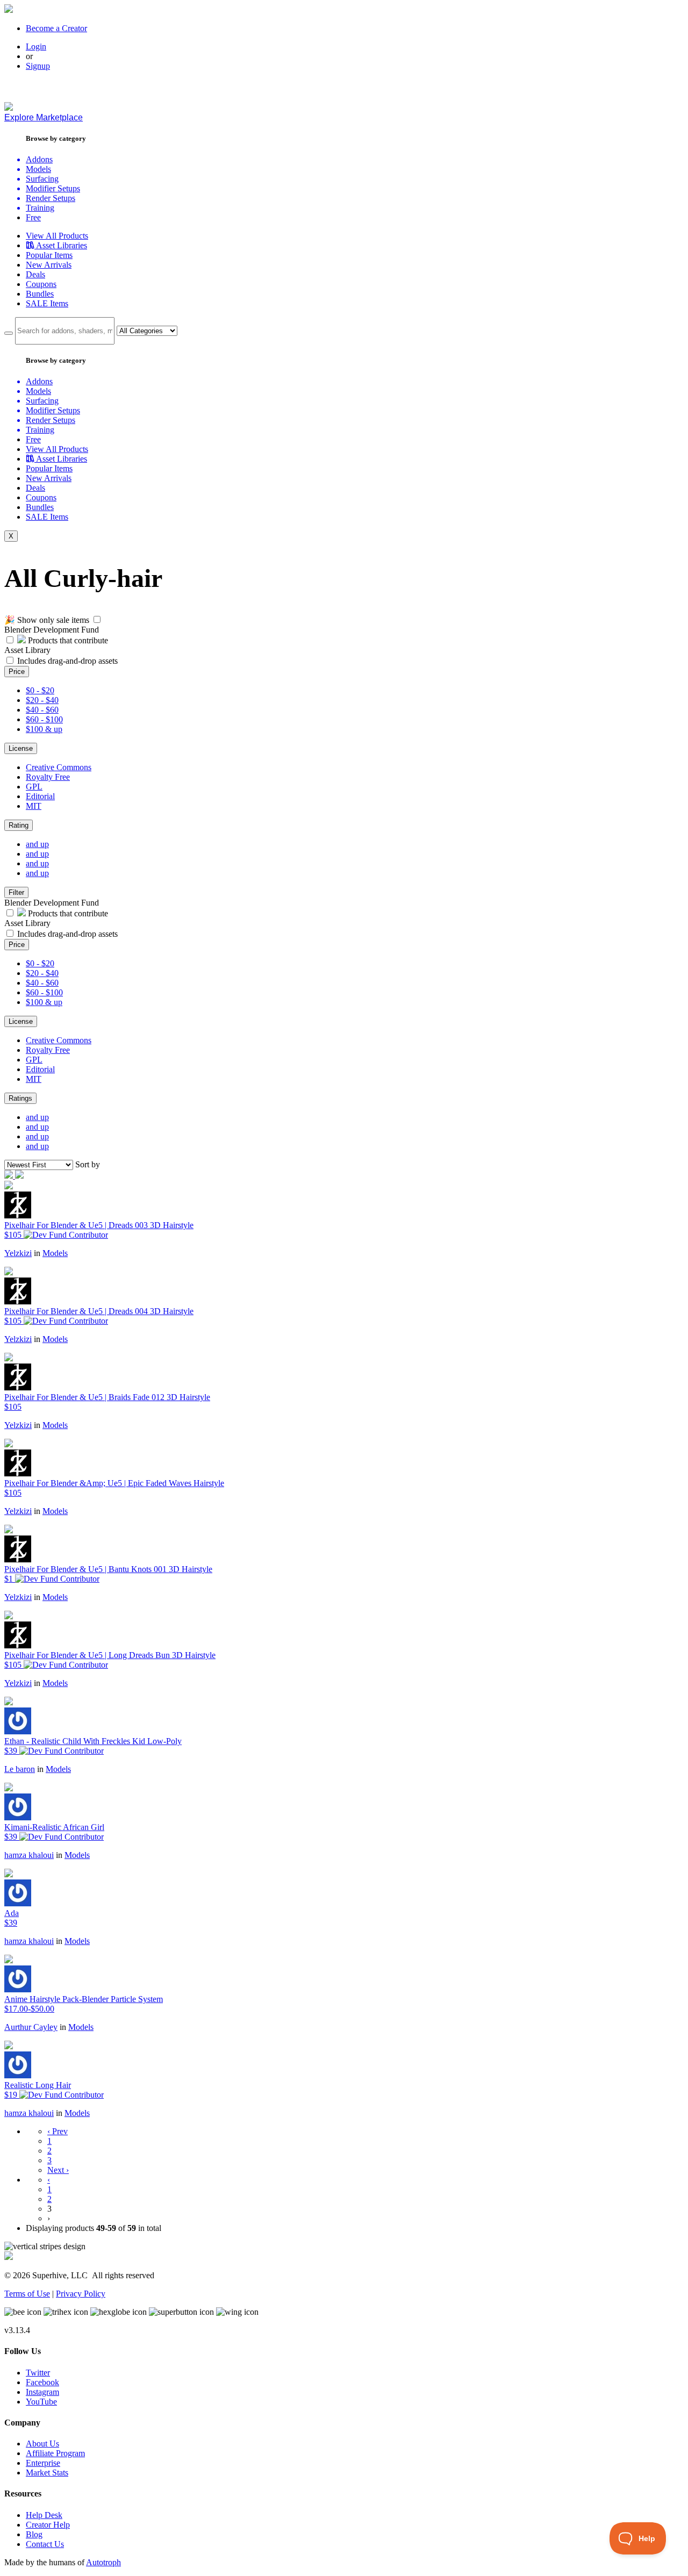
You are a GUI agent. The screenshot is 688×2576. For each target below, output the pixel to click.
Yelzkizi (18, 1253)
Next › (58, 2170)
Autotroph (103, 2562)
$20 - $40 (42, 700)
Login (36, 46)
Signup (38, 66)
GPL (34, 787)
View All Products (57, 236)
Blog (34, 2534)
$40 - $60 (42, 710)
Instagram (42, 2392)
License (21, 748)
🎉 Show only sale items (47, 620)
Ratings (20, 1098)
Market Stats (47, 2473)
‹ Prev (58, 2131)
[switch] (97, 619)
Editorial (40, 796)
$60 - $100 (44, 719)
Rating (19, 825)
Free (33, 217)
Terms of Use (27, 2294)
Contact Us (45, 2544)
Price (17, 672)
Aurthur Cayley (31, 2027)
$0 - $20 (40, 690)
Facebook (42, 2382)
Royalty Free (48, 777)
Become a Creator (56, 28)
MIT (34, 806)
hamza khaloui (29, 1855)
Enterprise (43, 2463)
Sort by (88, 1164)
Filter (16, 892)
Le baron (20, 1769)
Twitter (38, 2373)
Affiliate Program (55, 2453)
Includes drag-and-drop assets (67, 661)
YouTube (41, 2402)
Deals (35, 274)
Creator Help (48, 2525)
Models (55, 1253)
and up (37, 844)
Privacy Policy (81, 2294)
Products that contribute (67, 640)
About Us (42, 2444)
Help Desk (44, 2515)
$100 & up (44, 729)
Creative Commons (59, 767)
